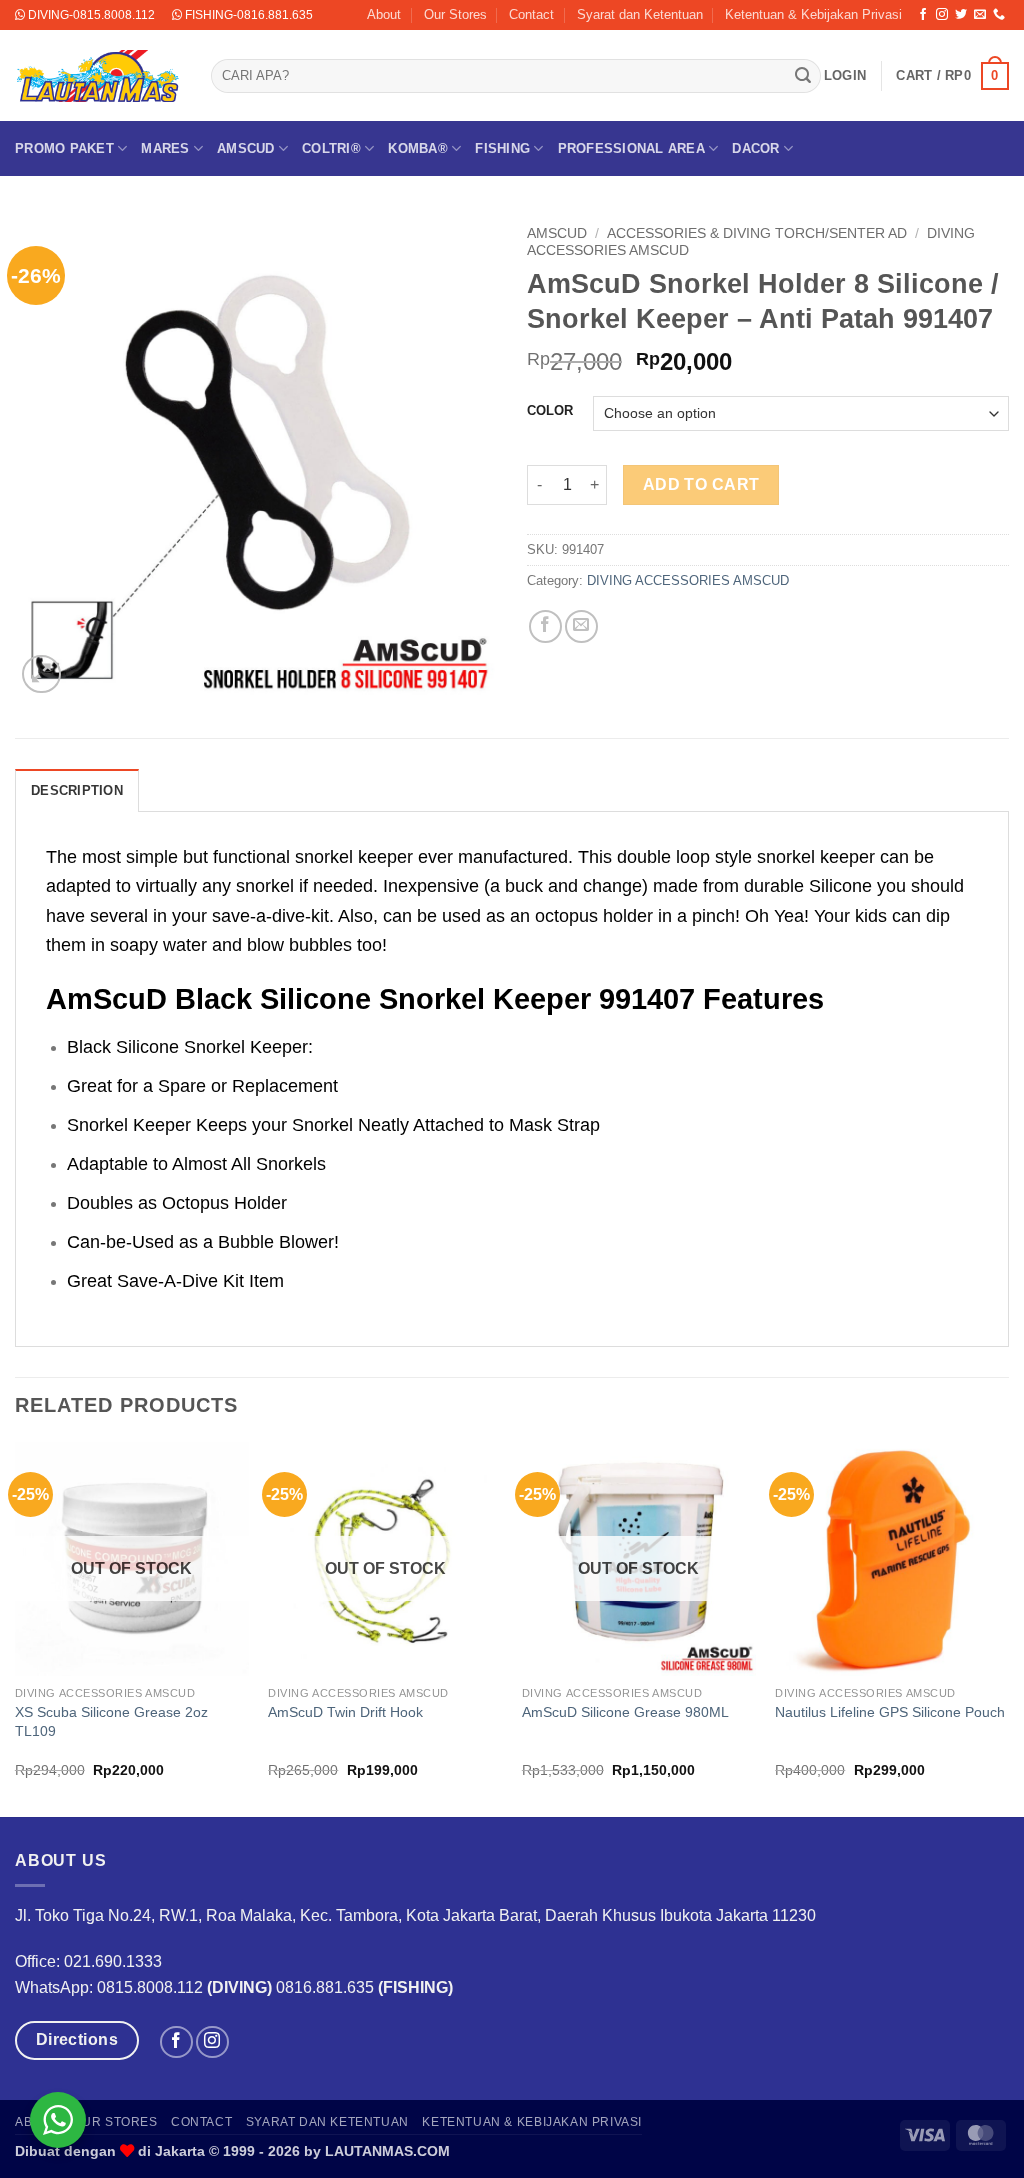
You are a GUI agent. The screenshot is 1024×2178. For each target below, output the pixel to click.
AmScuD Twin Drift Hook (345, 1712)
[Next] (1008, 1627)
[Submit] (803, 76)
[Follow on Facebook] (923, 15)
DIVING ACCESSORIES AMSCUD (688, 580)
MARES (165, 148)
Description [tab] (77, 790)
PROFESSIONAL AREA (631, 148)
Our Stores (455, 14)
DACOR (755, 148)
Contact (531, 14)
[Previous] (16, 1627)
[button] (845, 76)
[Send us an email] (980, 15)
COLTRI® (331, 148)
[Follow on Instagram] (942, 15)
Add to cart (701, 484)
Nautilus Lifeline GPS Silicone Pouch (890, 1712)
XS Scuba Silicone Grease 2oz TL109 (111, 1721)
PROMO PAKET (64, 148)
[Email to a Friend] (581, 626)
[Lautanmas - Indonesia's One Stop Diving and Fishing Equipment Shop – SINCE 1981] (98, 76)
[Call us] (999, 15)
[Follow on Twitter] (961, 15)
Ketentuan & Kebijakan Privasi (813, 14)
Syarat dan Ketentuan (640, 14)
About (384, 14)
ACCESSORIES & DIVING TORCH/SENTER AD (757, 233)
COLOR (550, 411)
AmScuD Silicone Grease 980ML (625, 1712)
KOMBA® (418, 148)
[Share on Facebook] (545, 626)
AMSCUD (246, 148)
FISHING (502, 148)
